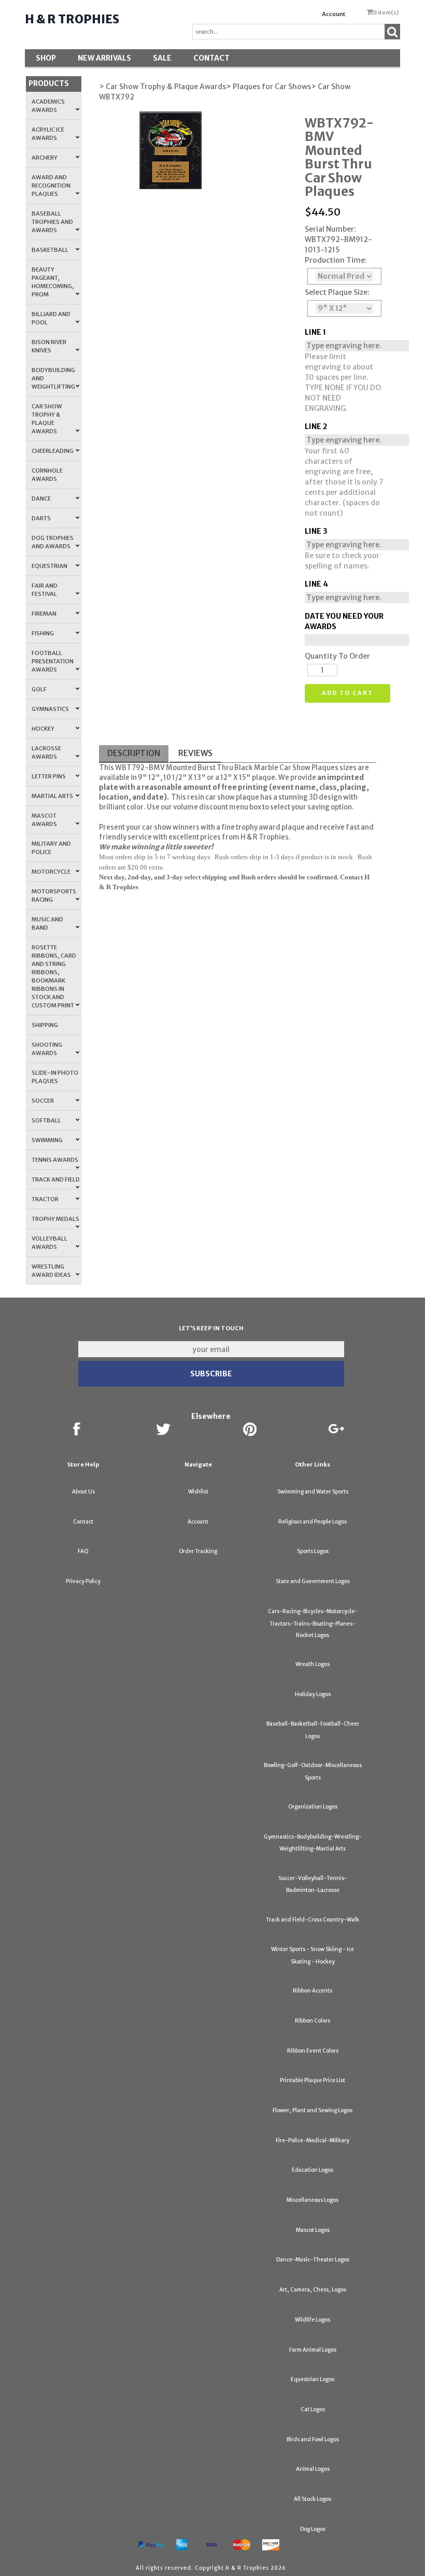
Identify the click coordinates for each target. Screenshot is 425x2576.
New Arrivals (104, 58)
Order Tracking (198, 1551)
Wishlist (198, 1492)
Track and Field (56, 1179)
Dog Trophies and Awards (53, 542)
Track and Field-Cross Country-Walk (313, 1920)
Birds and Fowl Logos (313, 2439)
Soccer (43, 1101)
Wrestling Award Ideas (51, 1271)
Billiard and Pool (51, 318)
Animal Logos (313, 2469)
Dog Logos (313, 2529)
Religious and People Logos (313, 1522)
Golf (39, 689)
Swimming (47, 1140)
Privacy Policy (83, 1581)
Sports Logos (313, 1551)
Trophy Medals (55, 1219)
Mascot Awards (44, 820)
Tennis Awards (55, 1160)
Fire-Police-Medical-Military (313, 2140)
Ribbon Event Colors (313, 2051)
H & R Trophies (72, 19)
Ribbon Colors (313, 2021)
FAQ (83, 1551)
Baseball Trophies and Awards (52, 222)
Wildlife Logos (313, 2320)
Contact (211, 58)
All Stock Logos (313, 2499)
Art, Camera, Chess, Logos (313, 2290)
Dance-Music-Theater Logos (313, 2260)
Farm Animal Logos (313, 2350)
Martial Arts (52, 796)
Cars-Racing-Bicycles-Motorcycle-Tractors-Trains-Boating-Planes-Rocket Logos (313, 1623)
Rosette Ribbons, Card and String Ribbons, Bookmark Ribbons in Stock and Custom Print (54, 976)
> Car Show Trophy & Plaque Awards (162, 87)
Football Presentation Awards (53, 661)
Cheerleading (53, 451)
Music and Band (47, 923)
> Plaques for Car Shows (268, 87)
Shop (46, 58)
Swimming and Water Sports (313, 1492)
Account (334, 14)
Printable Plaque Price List (313, 2080)
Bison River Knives (49, 346)
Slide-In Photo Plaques (55, 1077)
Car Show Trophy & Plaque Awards (47, 419)
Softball (46, 1120)
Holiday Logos (313, 1694)
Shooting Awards (47, 1049)
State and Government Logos (313, 1581)
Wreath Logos (313, 1664)
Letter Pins (49, 776)
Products (49, 83)
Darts (41, 518)
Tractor (45, 1199)
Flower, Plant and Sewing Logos (313, 2110)
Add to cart (348, 693)
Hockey (43, 729)
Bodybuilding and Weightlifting (53, 378)
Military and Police (51, 848)
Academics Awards (48, 106)
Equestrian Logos (313, 2379)
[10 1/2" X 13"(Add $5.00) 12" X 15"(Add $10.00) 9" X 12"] (344, 308)
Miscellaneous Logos (313, 2200)
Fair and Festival (45, 590)
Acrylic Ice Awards (48, 134)
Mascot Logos (313, 2230)
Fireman (44, 614)
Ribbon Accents (313, 1991)
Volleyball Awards (49, 1243)
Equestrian (49, 566)
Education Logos (313, 2170)
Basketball (50, 250)
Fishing (43, 633)
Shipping (45, 1025)
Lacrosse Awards (46, 752)
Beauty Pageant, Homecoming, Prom (53, 282)
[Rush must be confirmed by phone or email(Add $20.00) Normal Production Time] (344, 276)
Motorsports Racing (54, 895)
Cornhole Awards (47, 475)
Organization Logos (313, 1807)
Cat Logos (313, 2409)
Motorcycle (51, 872)
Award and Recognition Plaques (51, 186)
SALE (162, 58)
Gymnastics (50, 709)
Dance (41, 499)
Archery (45, 158)
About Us (83, 1492)
